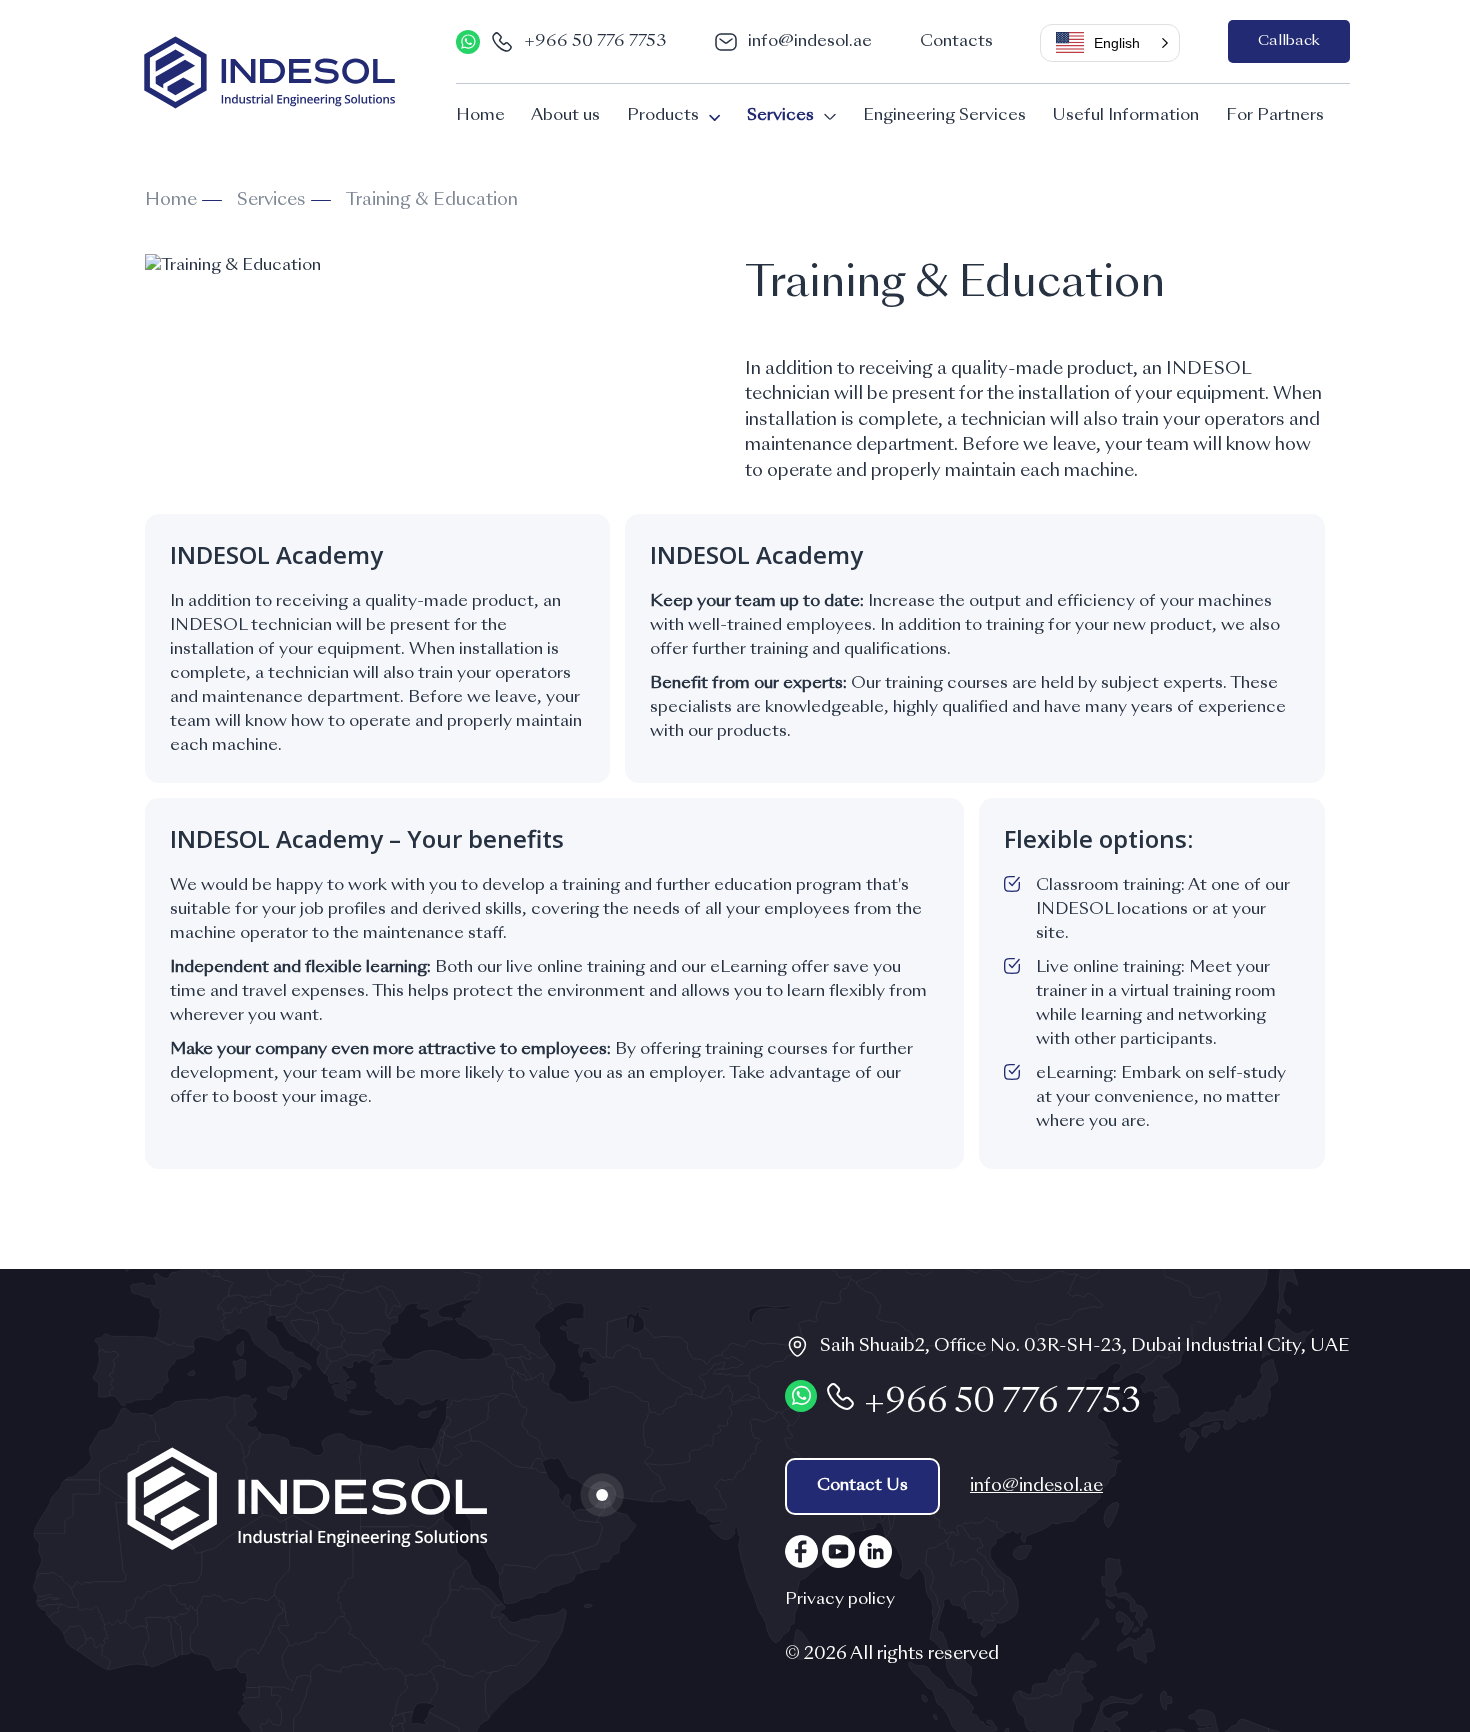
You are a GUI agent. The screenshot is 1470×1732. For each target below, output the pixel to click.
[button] (1110, 43)
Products (663, 116)
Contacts (956, 42)
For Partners (1275, 116)
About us (565, 116)
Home (480, 116)
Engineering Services (944, 116)
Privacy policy (840, 1600)
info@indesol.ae (810, 42)
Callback (1289, 41)
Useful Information (1125, 116)
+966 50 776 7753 (595, 42)
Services (780, 116)
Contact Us (862, 1486)
